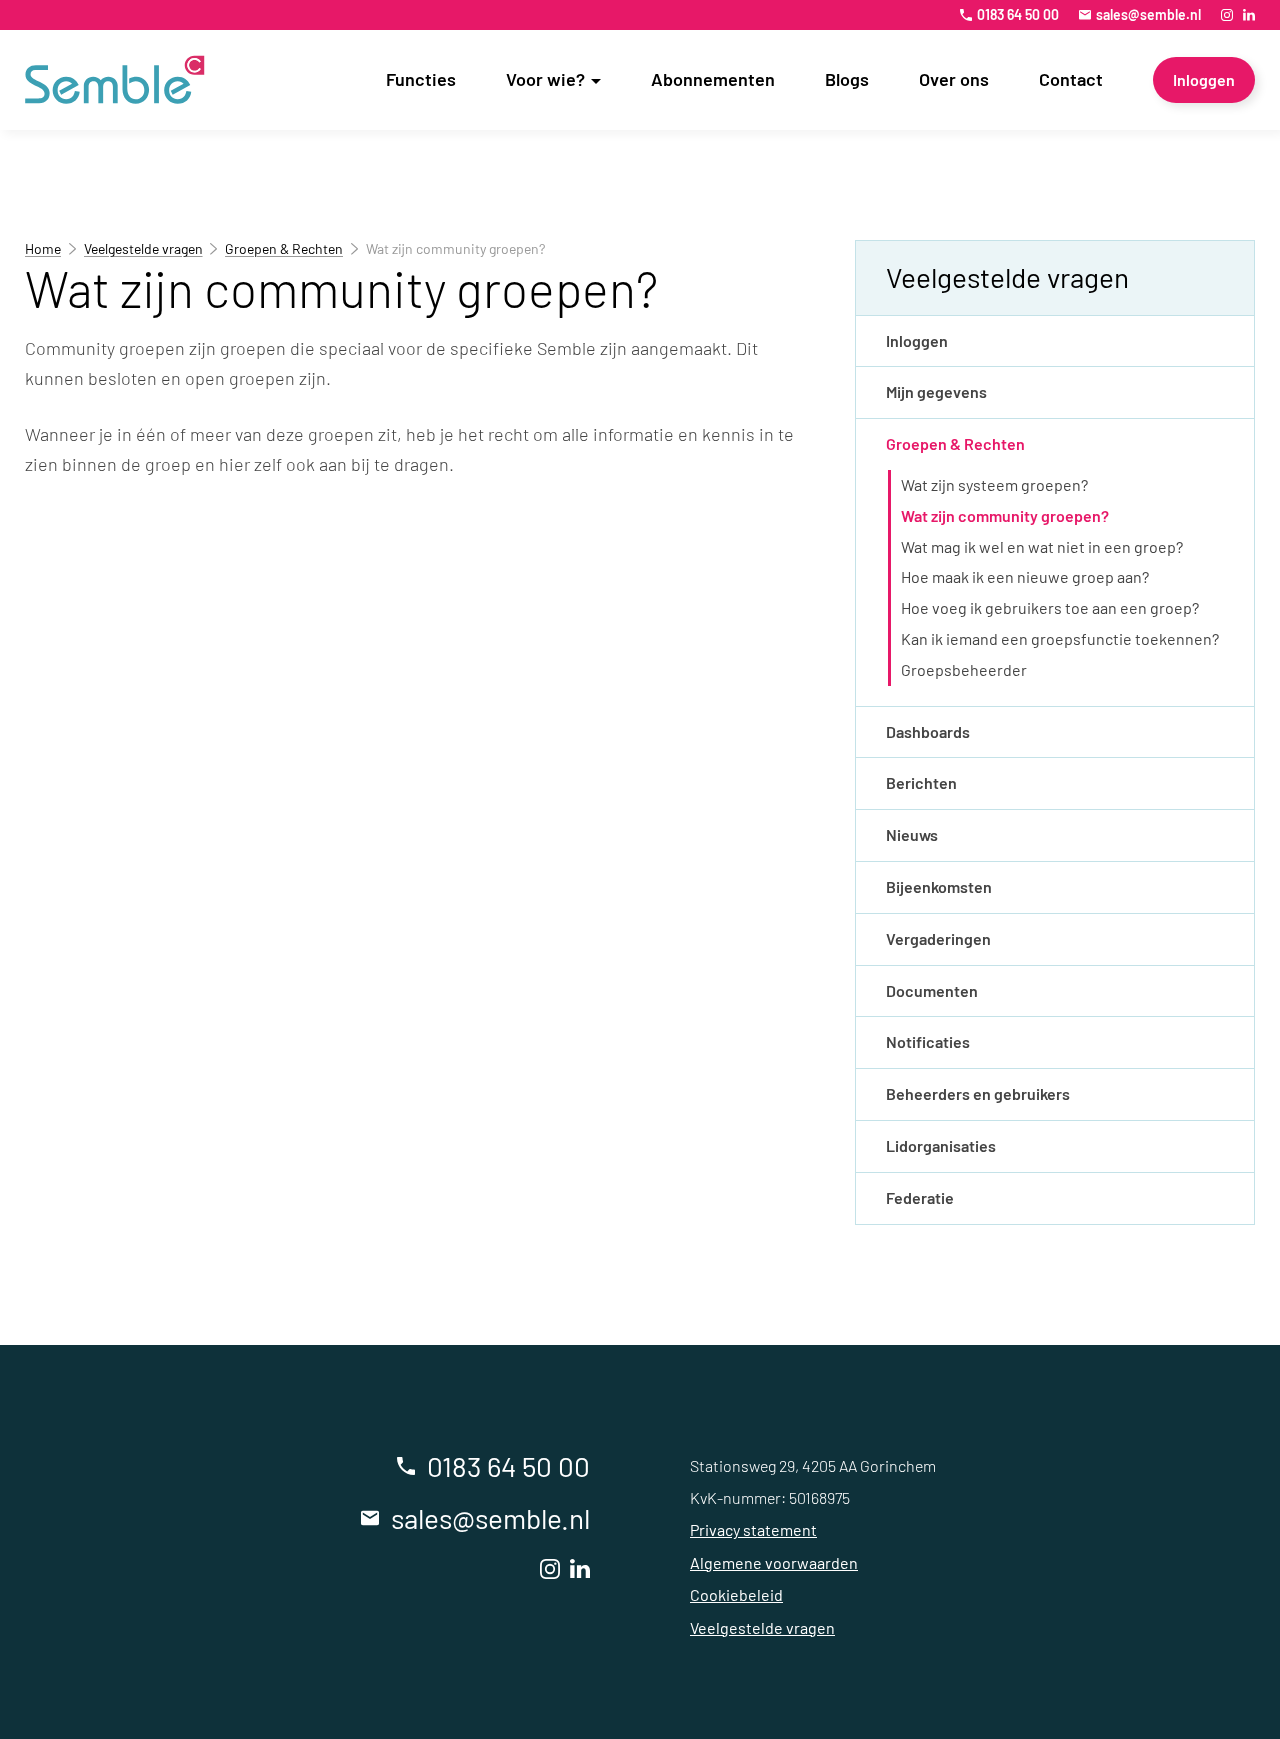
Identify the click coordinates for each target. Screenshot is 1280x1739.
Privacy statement (753, 1529)
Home (43, 248)
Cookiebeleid (736, 1594)
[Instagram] (1227, 15)
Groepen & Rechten (284, 248)
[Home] (115, 80)
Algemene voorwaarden (774, 1562)
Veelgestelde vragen (143, 248)
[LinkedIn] (1249, 15)
